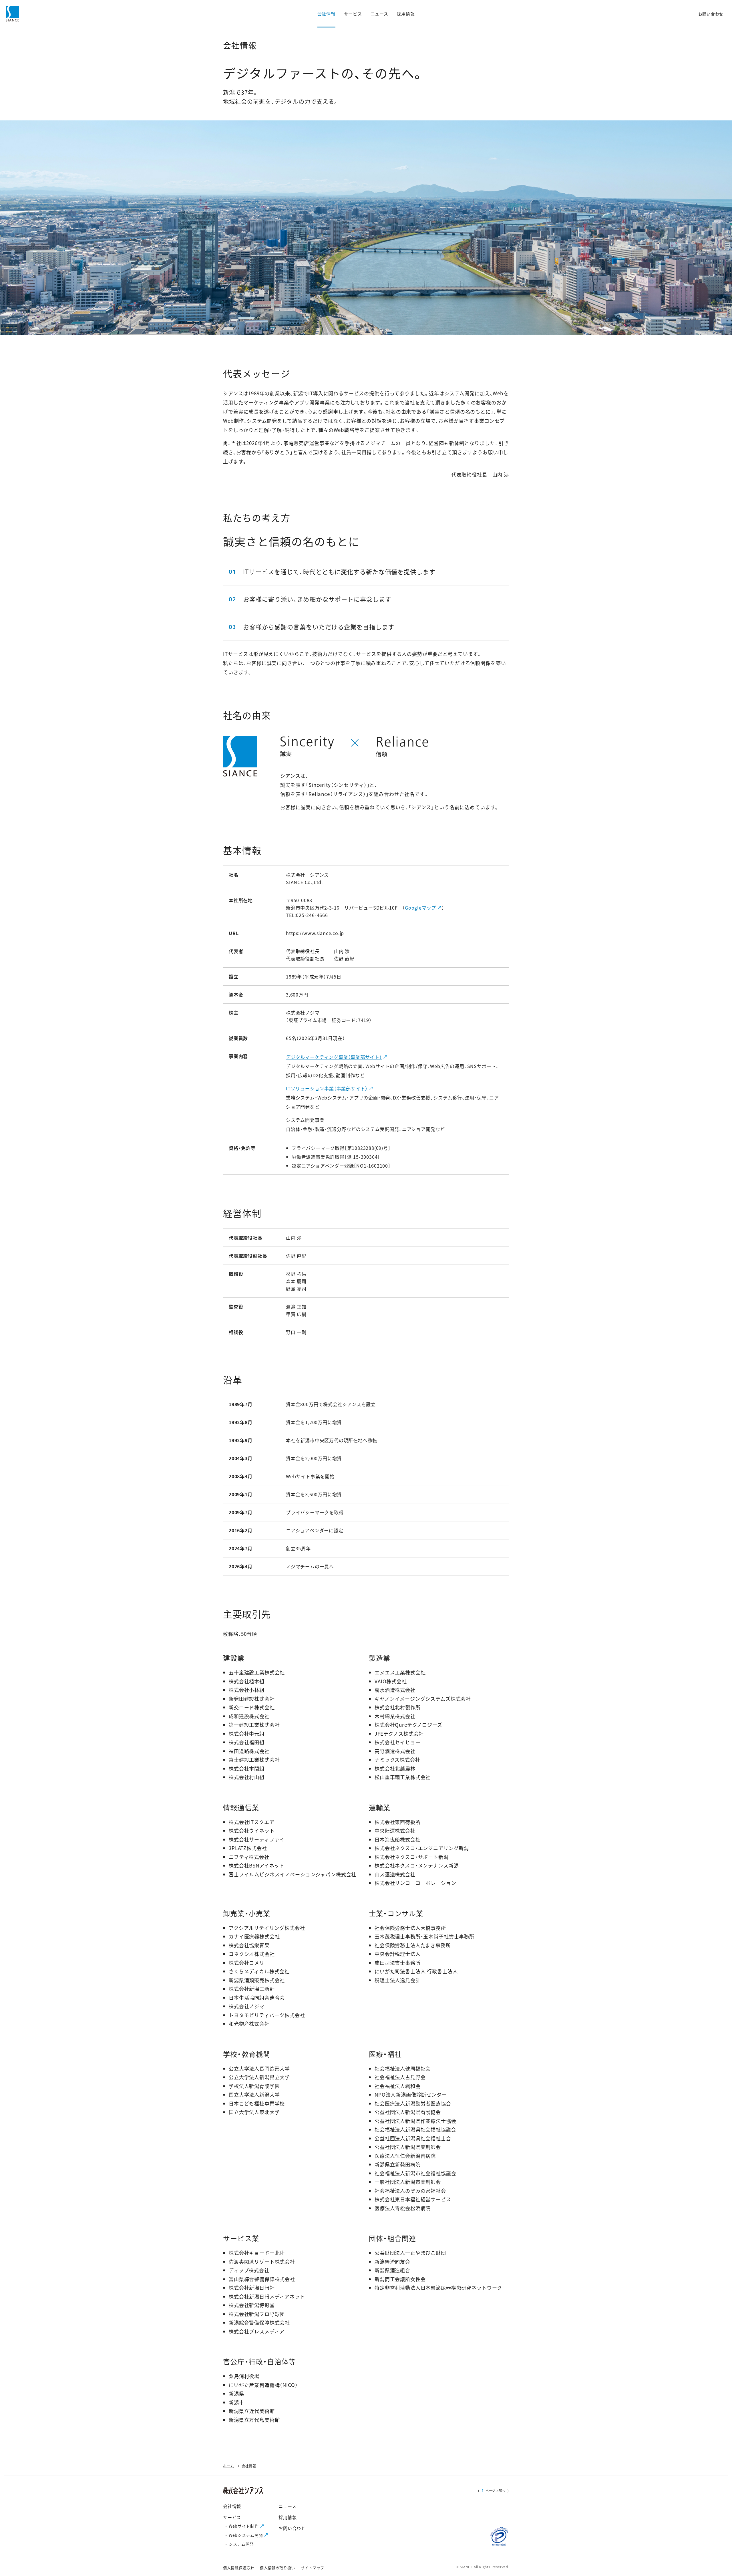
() (494, 2490)
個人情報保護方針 (239, 2568)
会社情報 (232, 2506)
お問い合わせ (292, 2528)
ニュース (287, 2506)
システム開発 (241, 2544)
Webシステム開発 (246, 2535)
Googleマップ (420, 908)
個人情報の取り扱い (278, 2568)
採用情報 (288, 2517)
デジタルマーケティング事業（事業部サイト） (334, 1057)
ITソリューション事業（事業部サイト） (327, 1088)
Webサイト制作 (244, 2526)
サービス (232, 2517)
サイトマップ (313, 2568)
